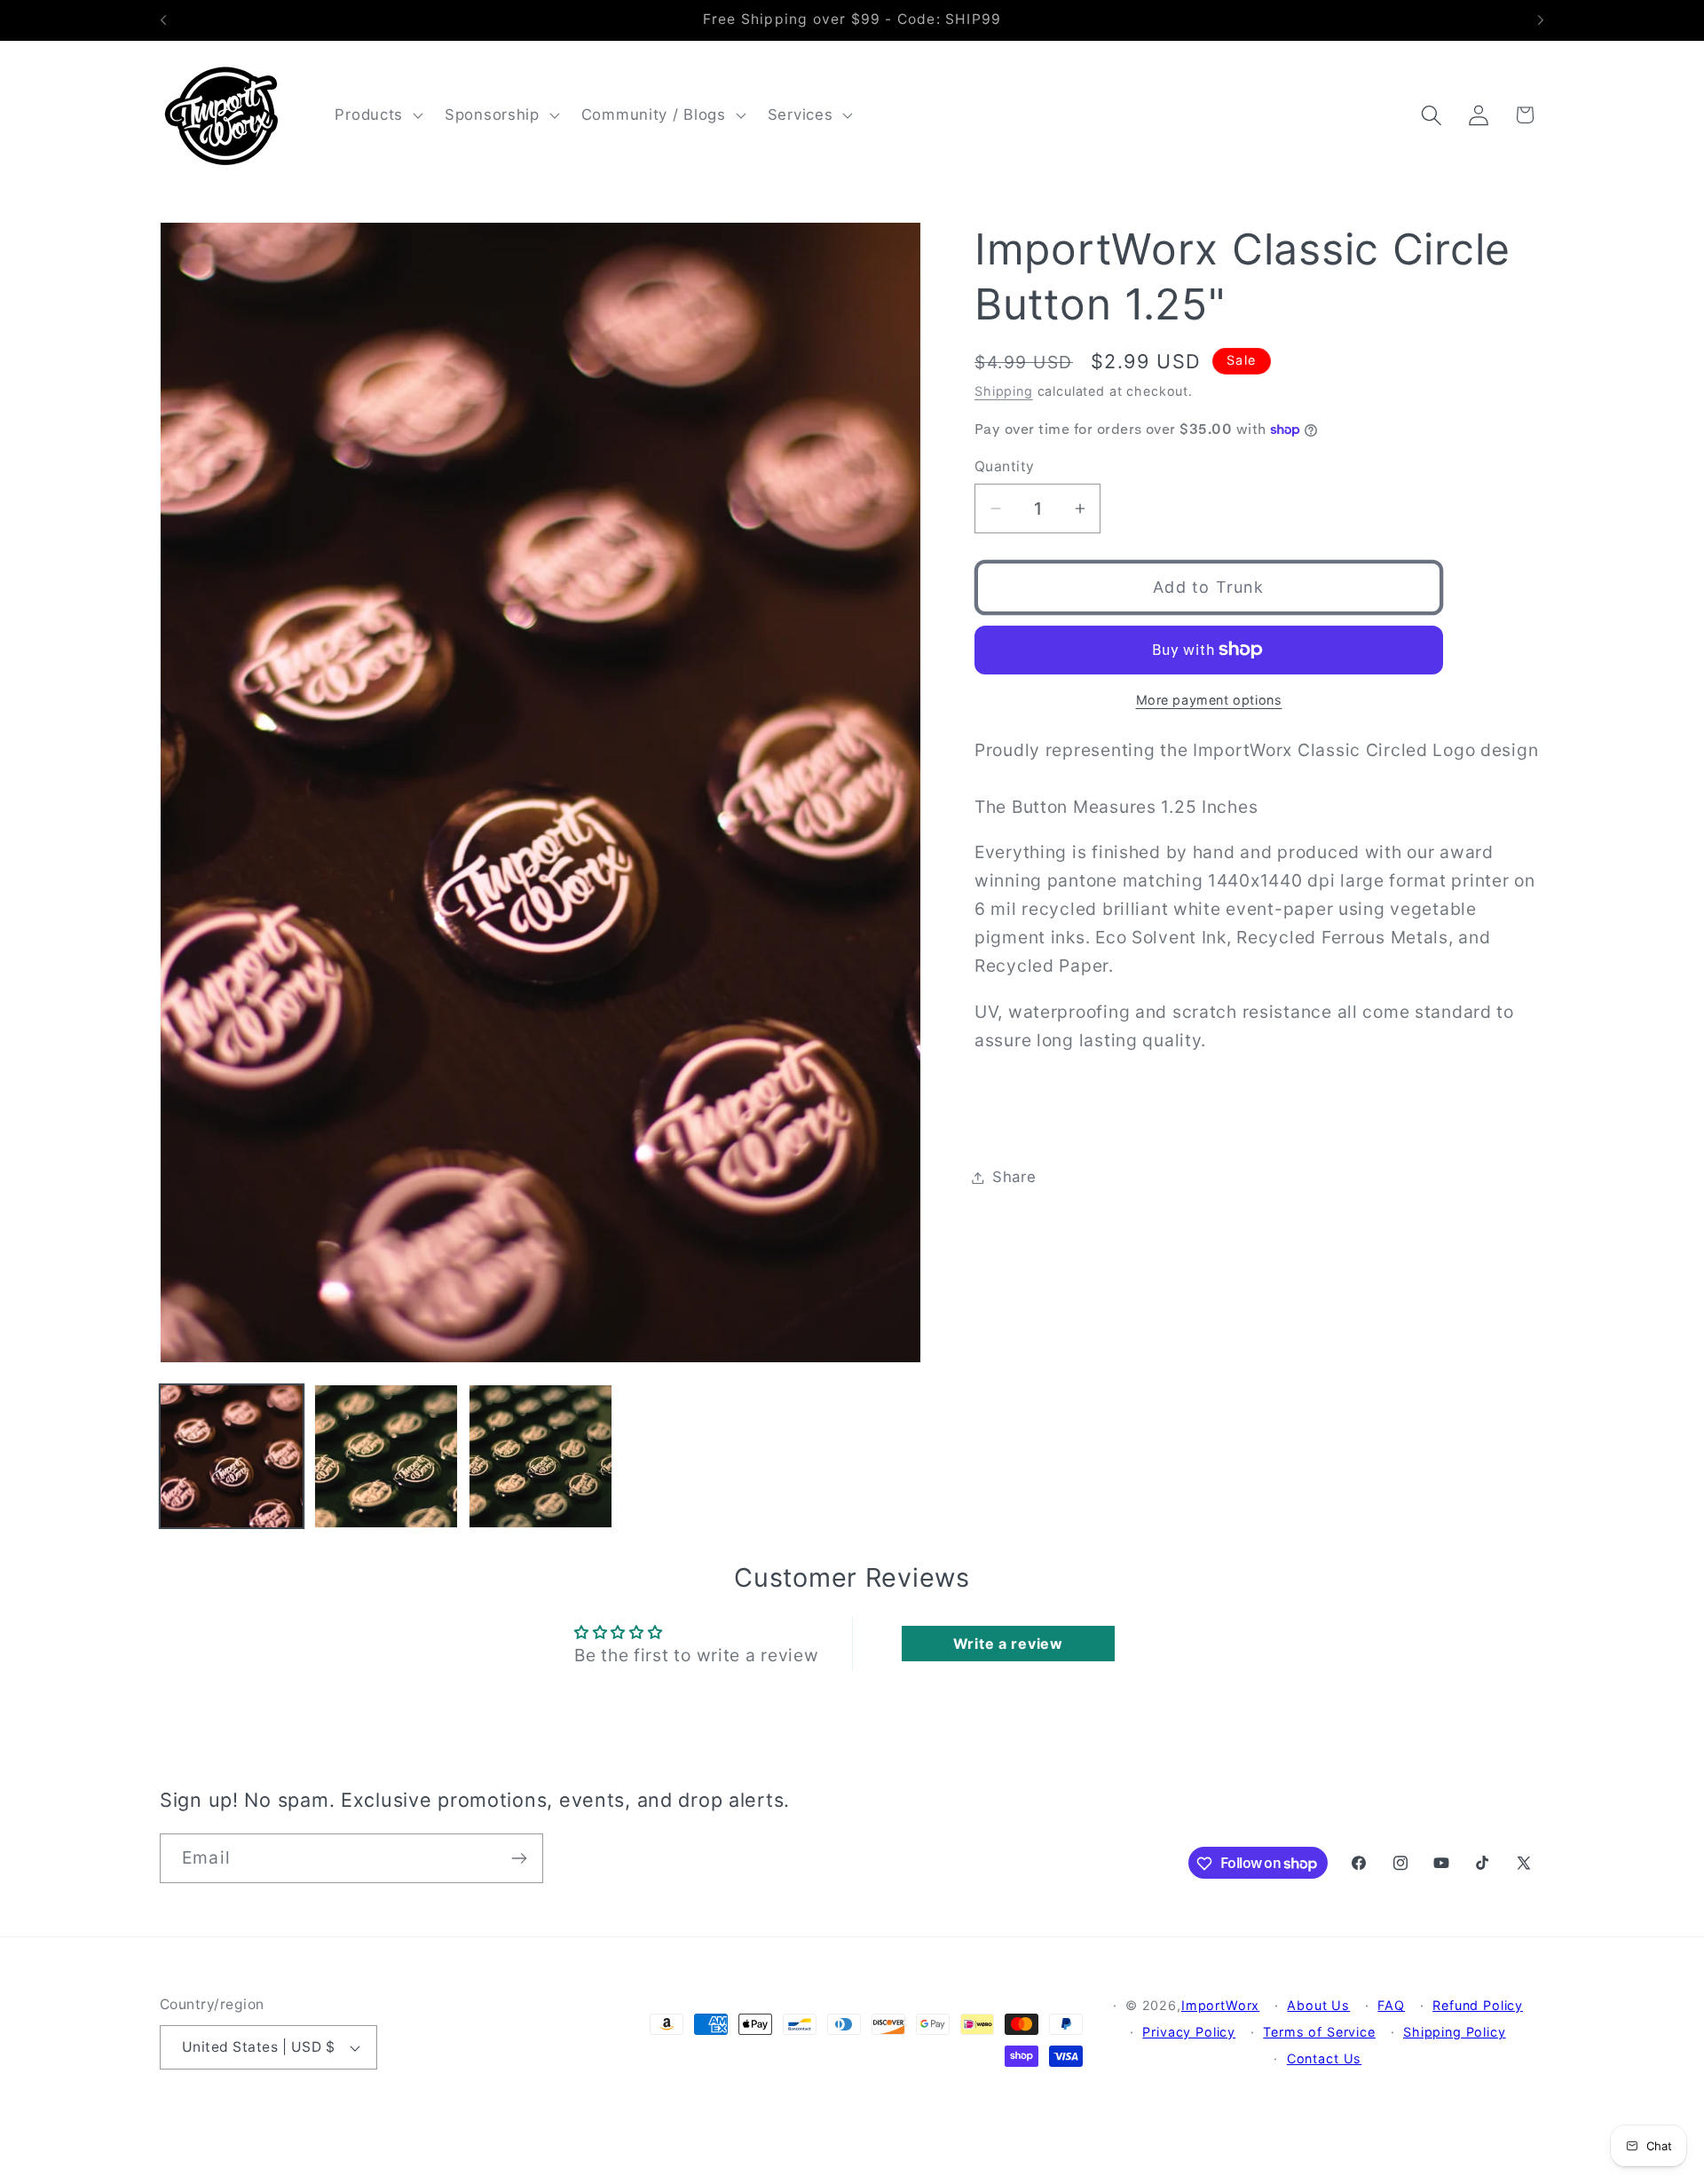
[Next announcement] (1541, 20)
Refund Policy (1478, 2005)
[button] (377, 115)
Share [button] (1014, 1177)
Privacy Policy (1189, 2032)
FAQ (1391, 2005)
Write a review (1008, 1644)
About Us (1318, 2005)
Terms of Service (1319, 2032)
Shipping (1004, 391)
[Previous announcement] (163, 20)
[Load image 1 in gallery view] (232, 1456)
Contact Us (1324, 2058)
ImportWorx (1220, 2005)
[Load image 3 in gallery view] (540, 1456)
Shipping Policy (1455, 2032)
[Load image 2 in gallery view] (386, 1456)
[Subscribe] (519, 1858)
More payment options (1209, 700)
